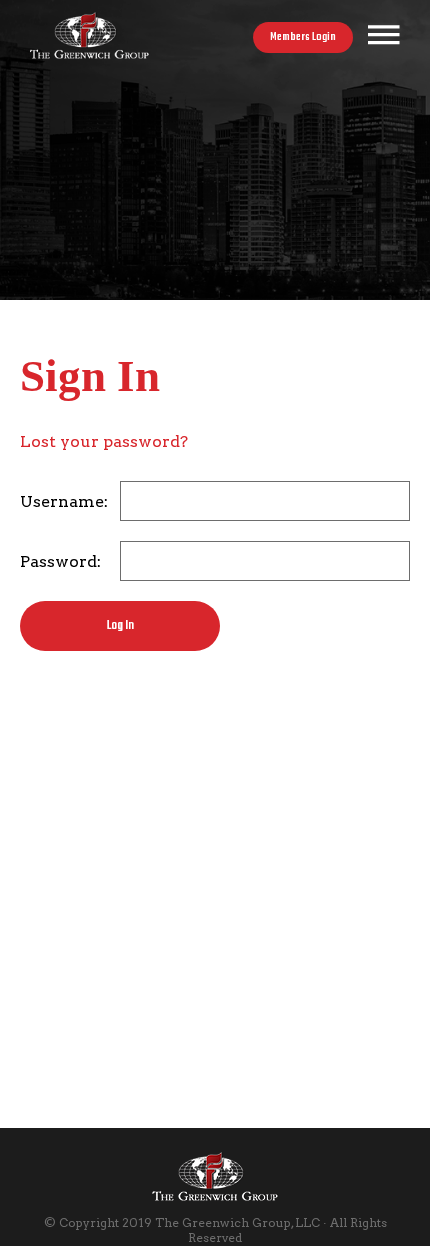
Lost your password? (104, 441)
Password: (60, 561)
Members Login (303, 37)
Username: (64, 501)
